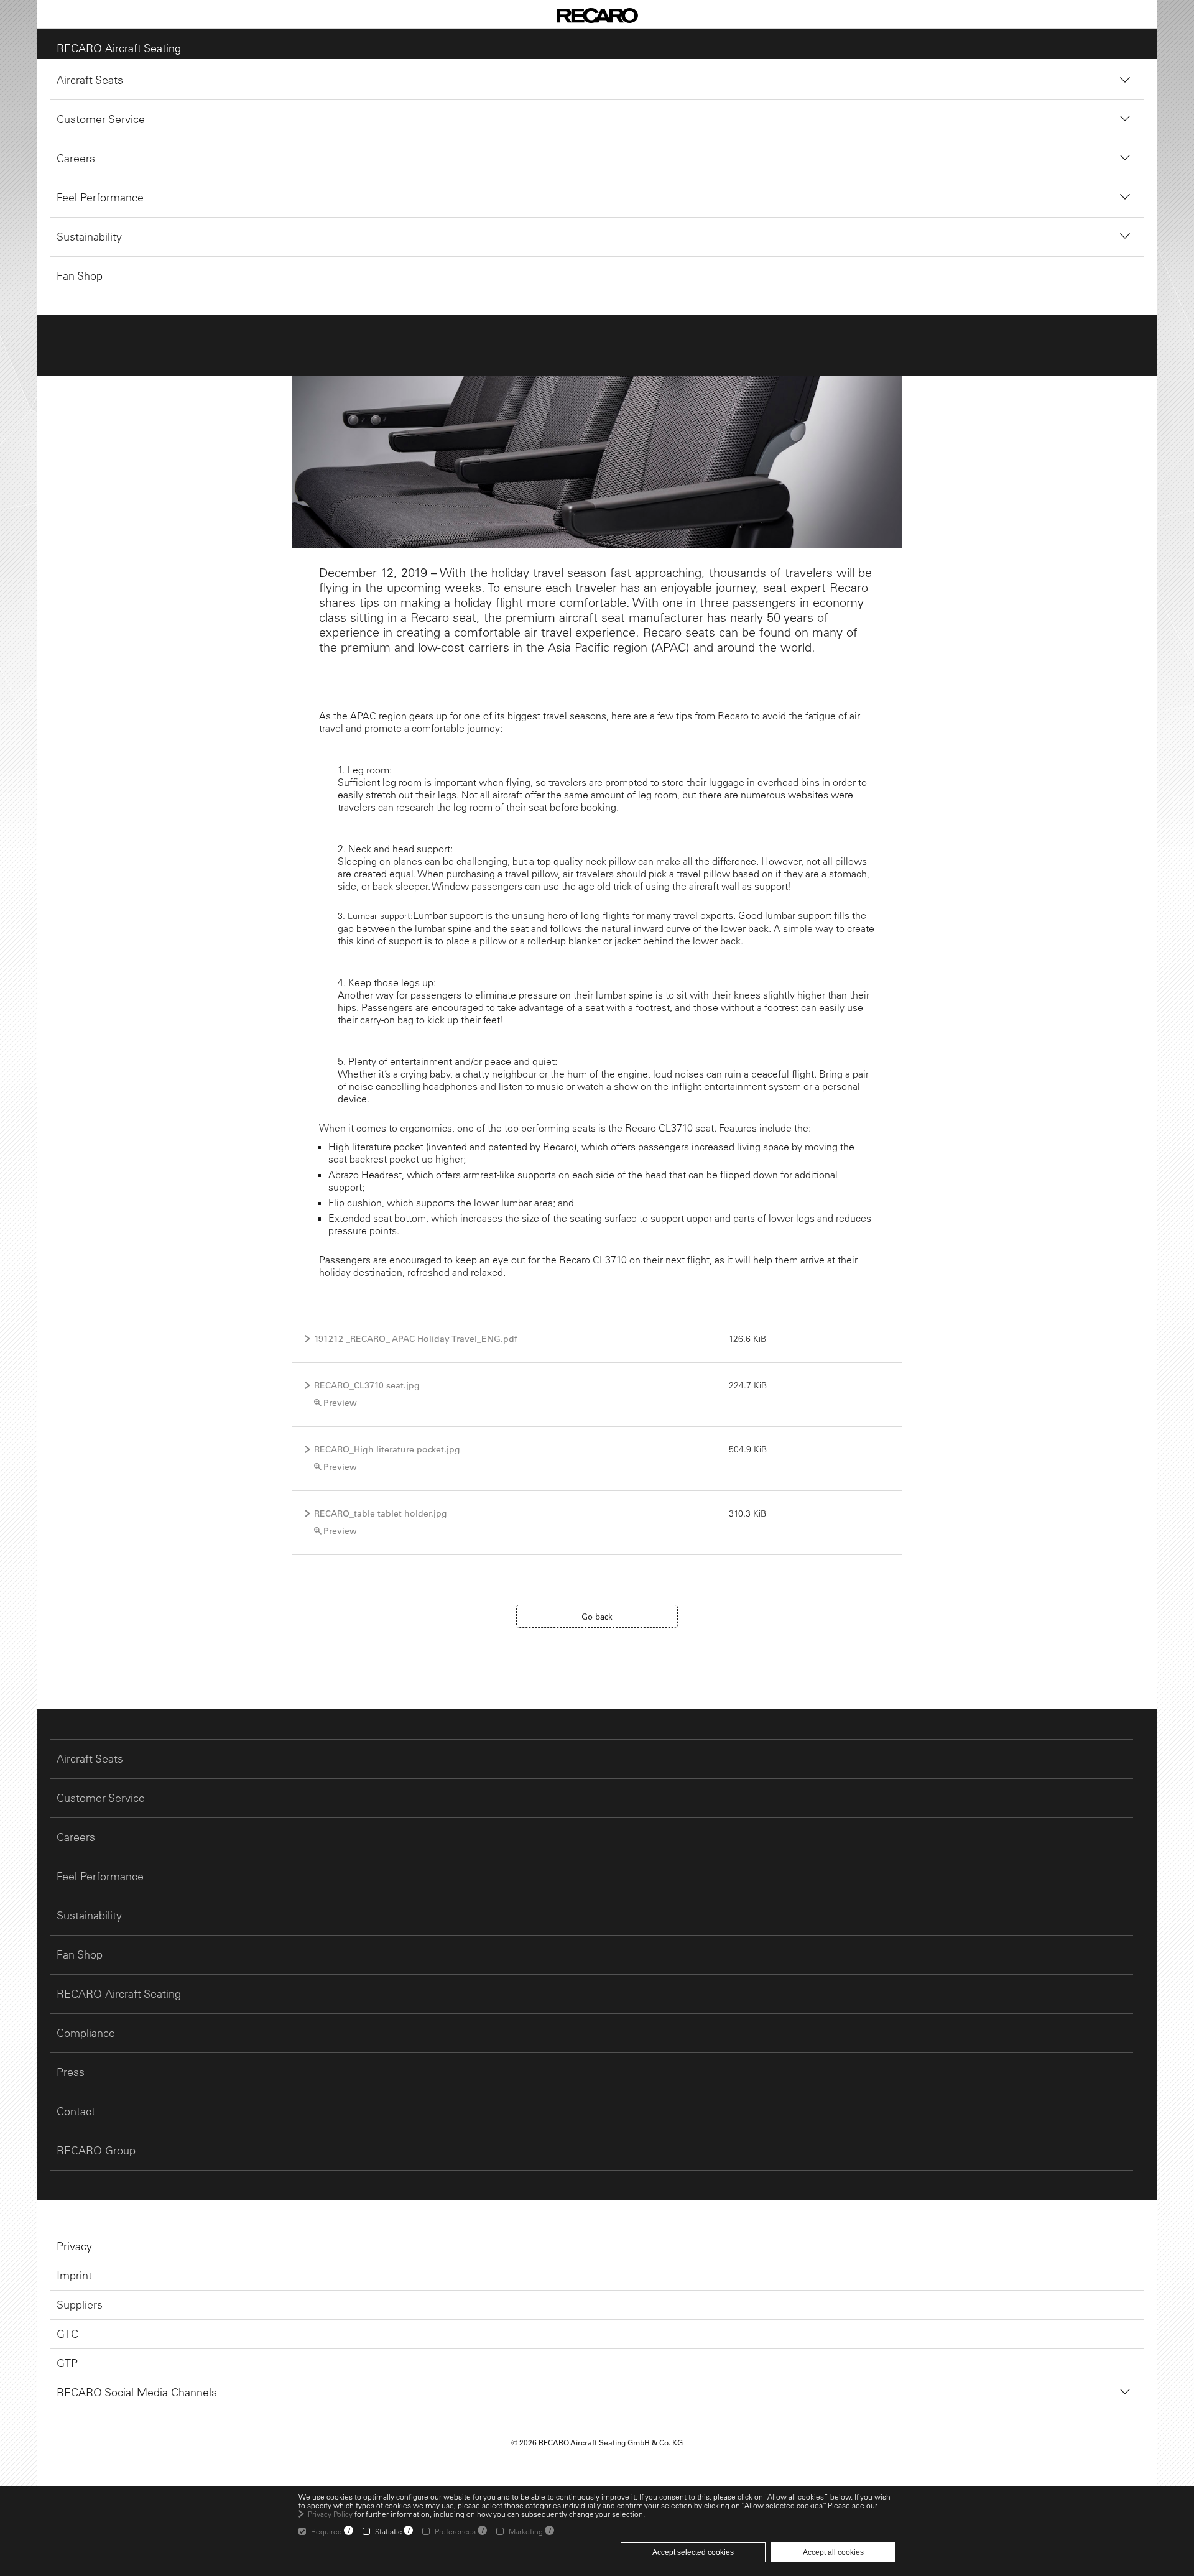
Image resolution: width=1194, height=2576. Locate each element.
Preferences (455, 2531)
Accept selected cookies (693, 2552)
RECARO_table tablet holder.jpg (381, 1513)
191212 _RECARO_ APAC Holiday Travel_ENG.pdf (416, 1339)
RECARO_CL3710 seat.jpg (367, 1385)
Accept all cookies (833, 2552)
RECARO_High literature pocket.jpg (387, 1449)
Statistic (388, 2531)
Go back (597, 1616)
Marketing (526, 2531)
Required (326, 2531)
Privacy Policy (330, 2514)
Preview (340, 1403)
